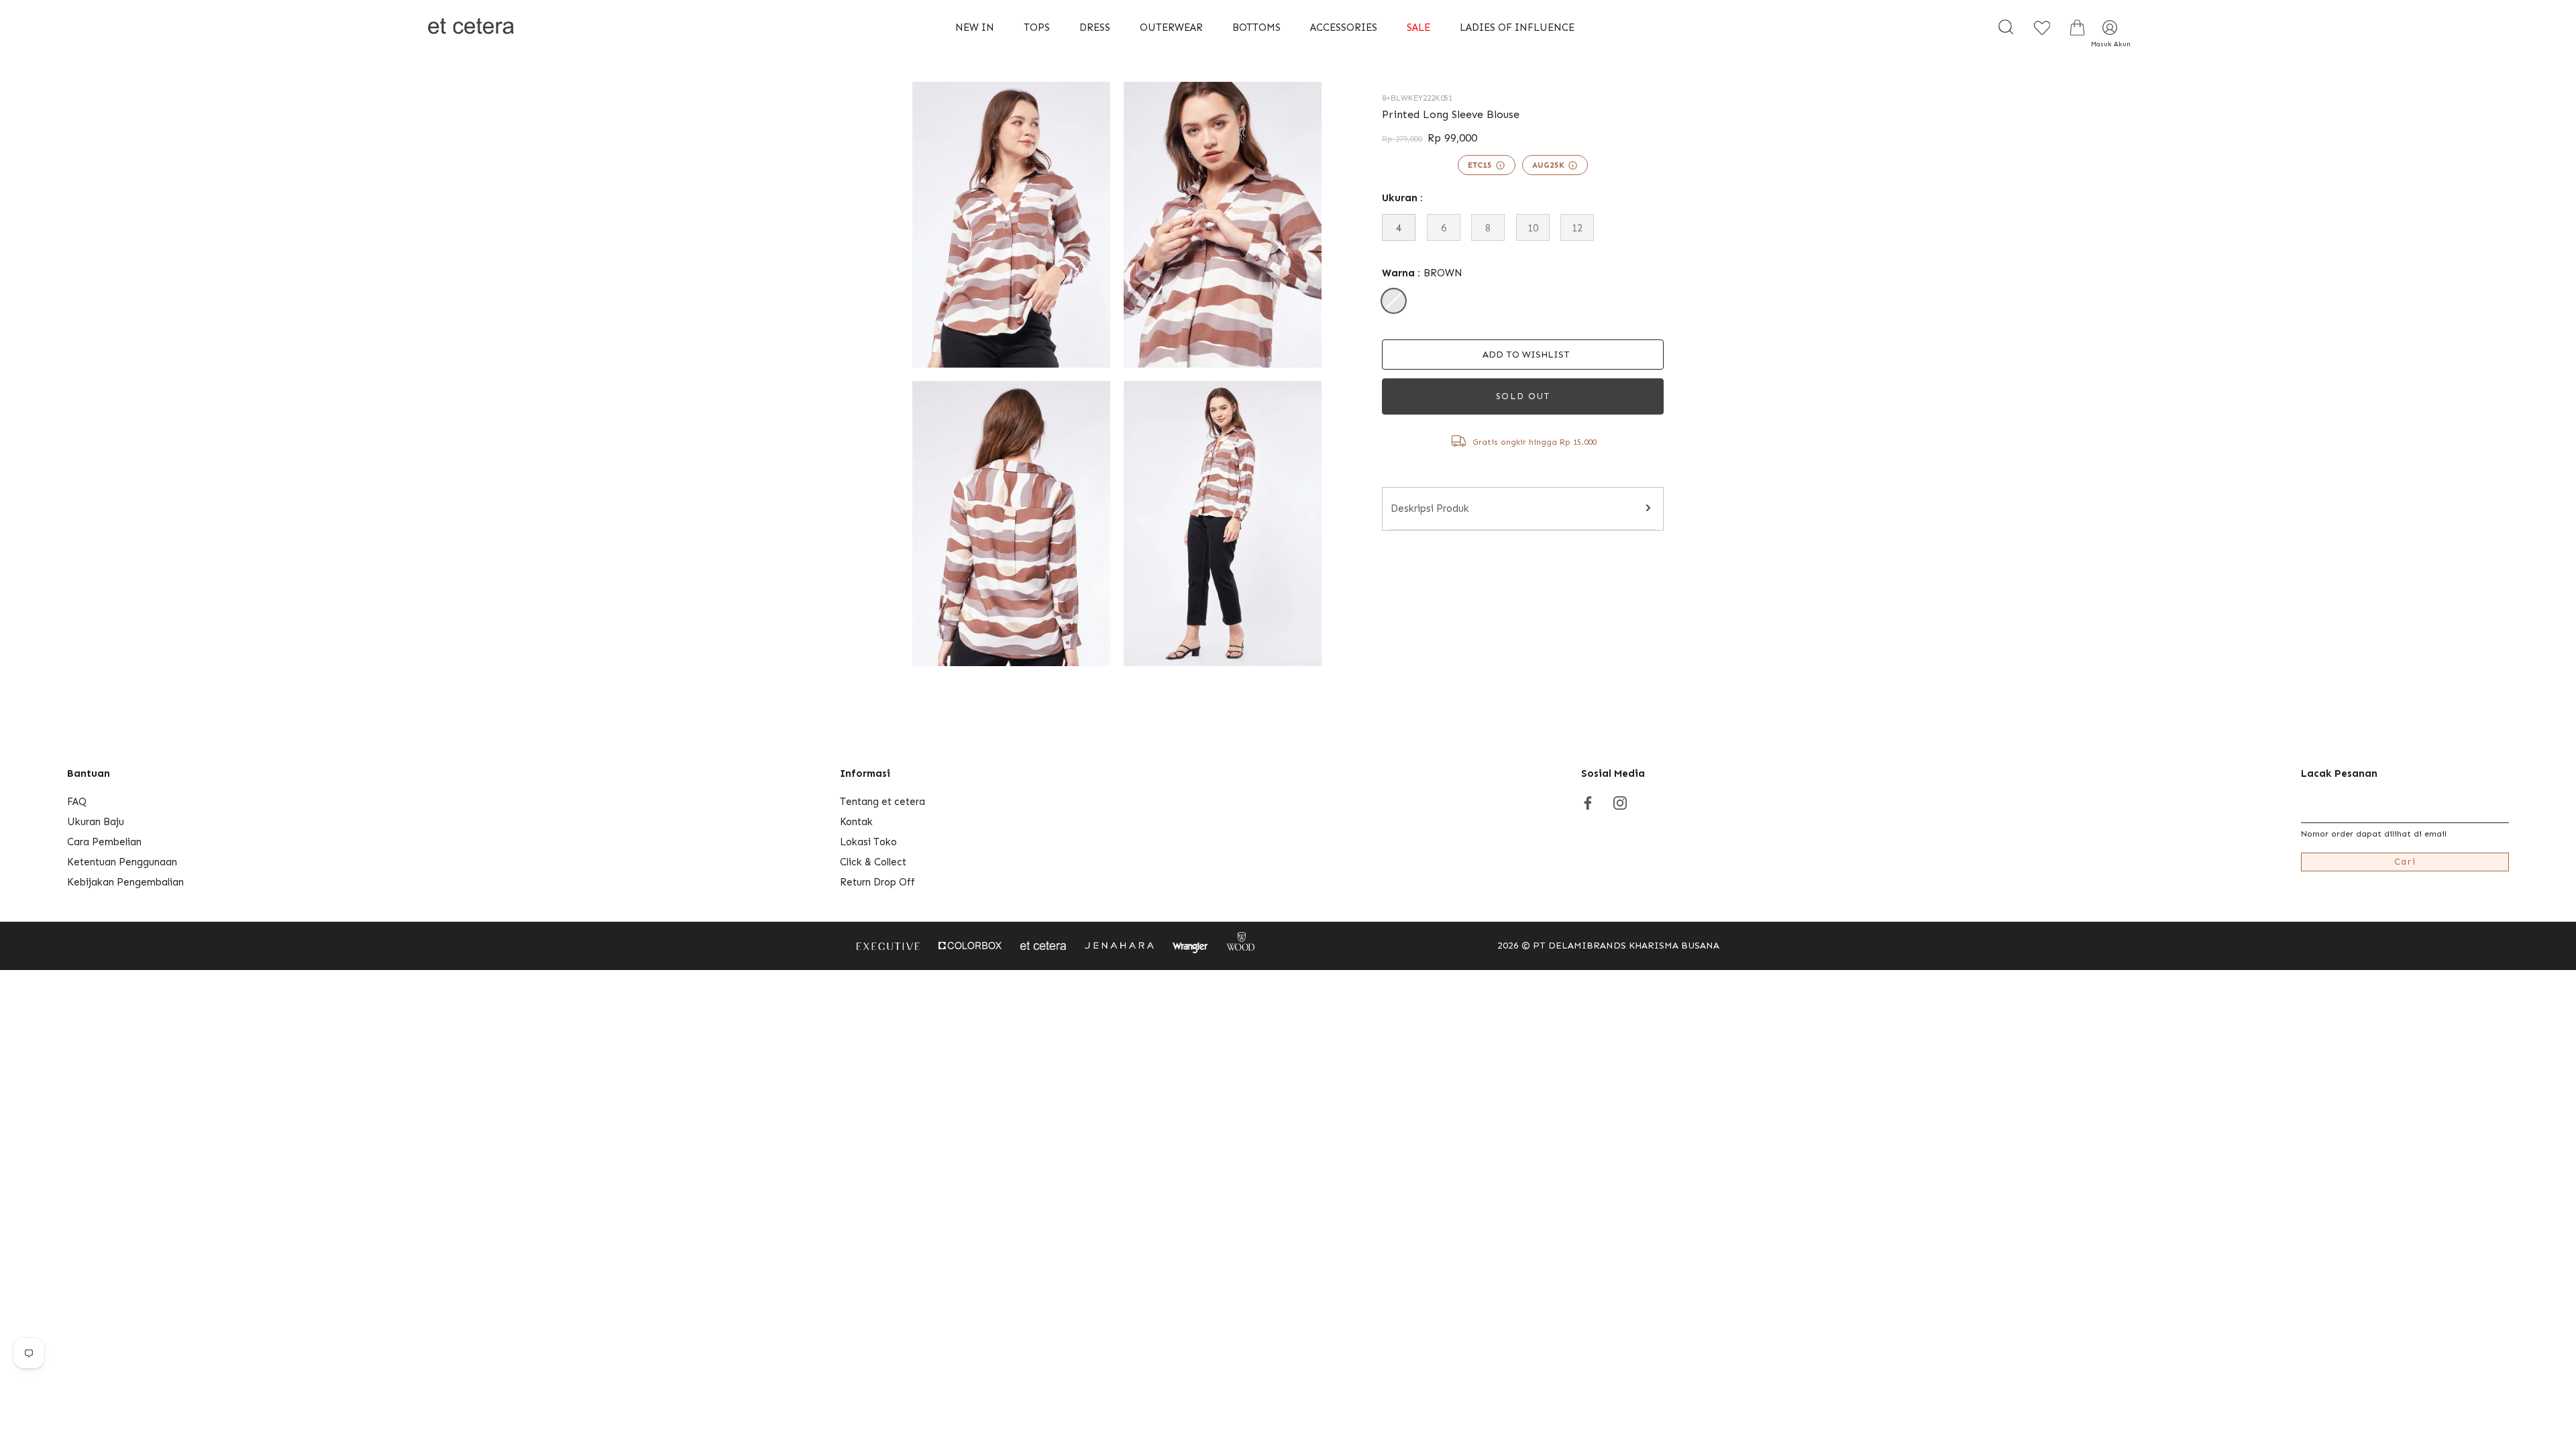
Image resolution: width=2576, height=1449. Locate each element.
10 (1533, 228)
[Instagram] (1620, 802)
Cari (2405, 862)
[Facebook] (1588, 802)
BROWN (1394, 301)
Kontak (856, 822)
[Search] (2006, 28)
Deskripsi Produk (1430, 508)
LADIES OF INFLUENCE (1517, 28)
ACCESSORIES (1344, 28)
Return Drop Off (877, 882)
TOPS (1037, 28)
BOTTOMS (1256, 28)
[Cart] (2077, 28)
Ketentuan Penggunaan (122, 862)
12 (1577, 228)
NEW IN (975, 28)
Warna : (1422, 273)
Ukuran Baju (96, 822)
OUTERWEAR (1171, 28)
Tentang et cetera (882, 802)
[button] (1523, 355)
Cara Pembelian (104, 842)
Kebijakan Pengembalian (125, 882)
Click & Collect (873, 862)
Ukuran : (1402, 198)
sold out (1523, 396)
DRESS (1095, 28)
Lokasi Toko (868, 842)
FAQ (77, 802)
